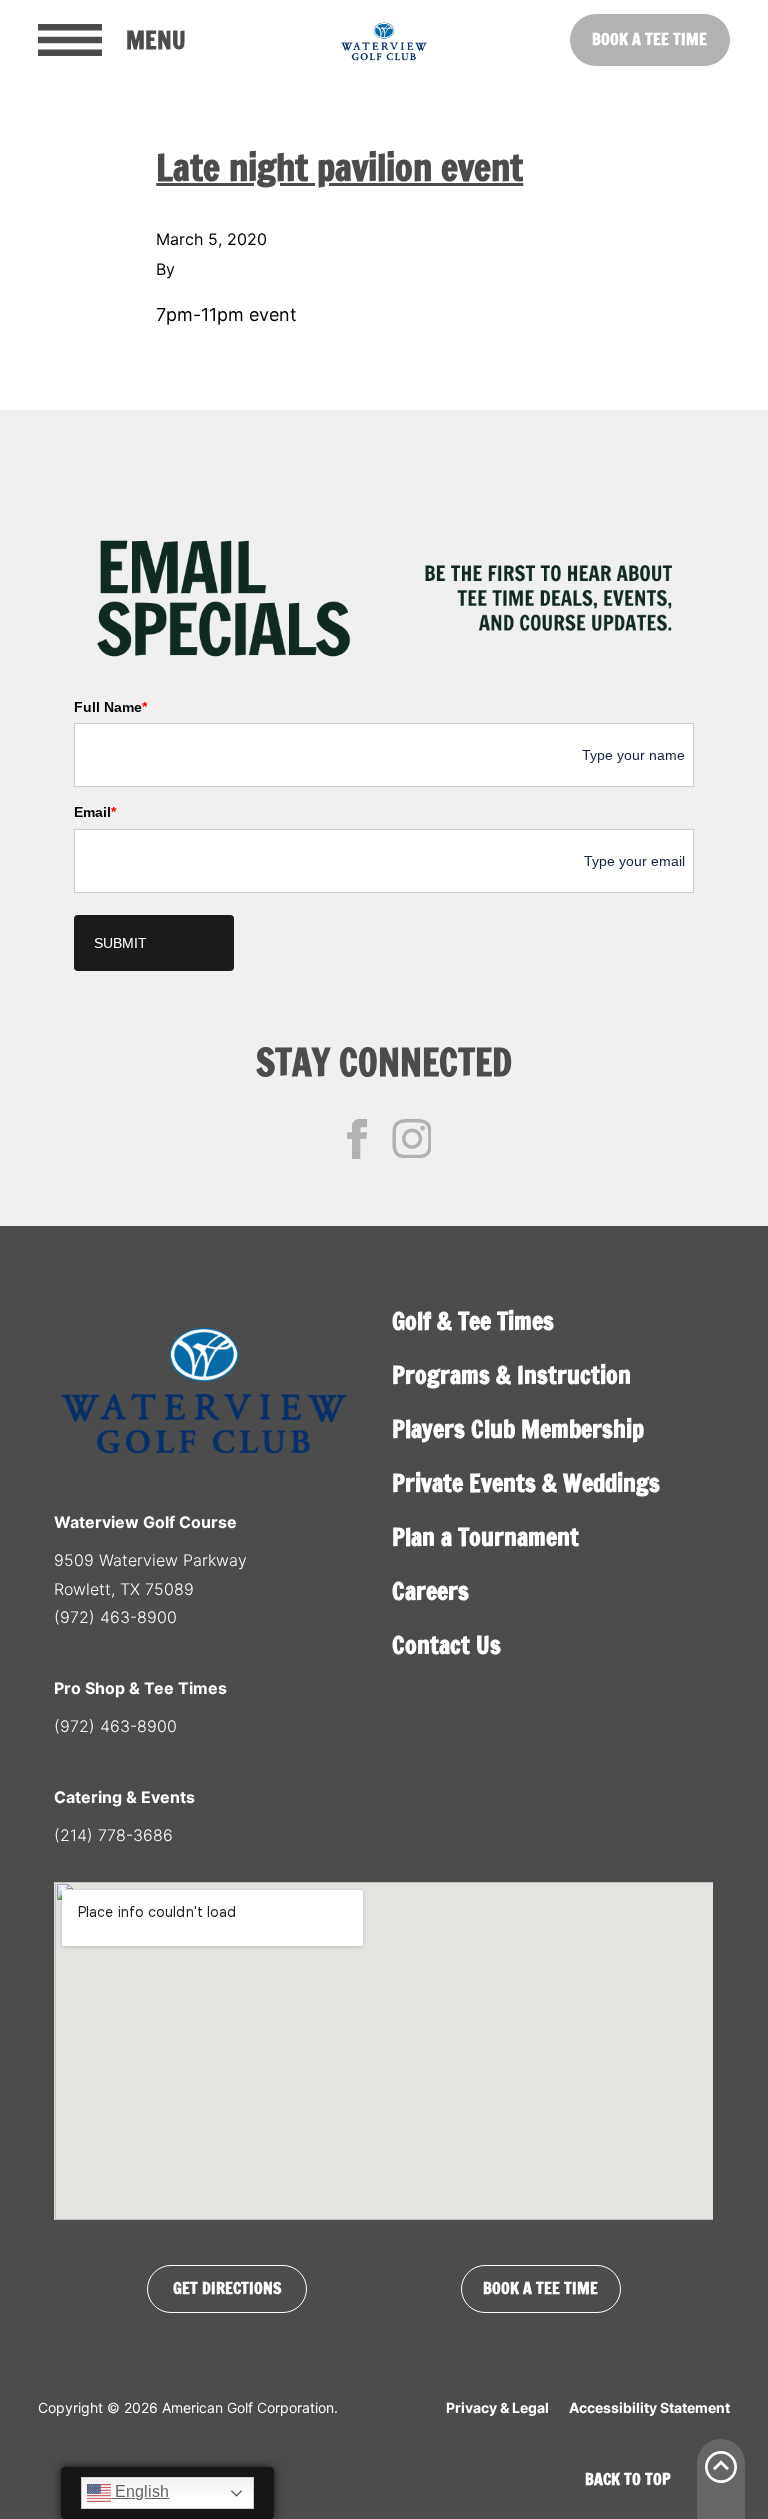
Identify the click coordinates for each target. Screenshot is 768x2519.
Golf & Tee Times (473, 1321)
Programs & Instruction (511, 1375)
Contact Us (446, 1645)
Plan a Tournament (485, 1537)
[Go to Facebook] (357, 1139)
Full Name (110, 707)
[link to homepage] (384, 40)
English (140, 2491)
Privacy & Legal (497, 2407)
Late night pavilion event (339, 167)
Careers (430, 1591)
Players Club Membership (518, 1429)
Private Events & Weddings (526, 1483)
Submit (120, 943)
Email (95, 812)
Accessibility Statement (649, 2407)
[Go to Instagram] (412, 1139)
